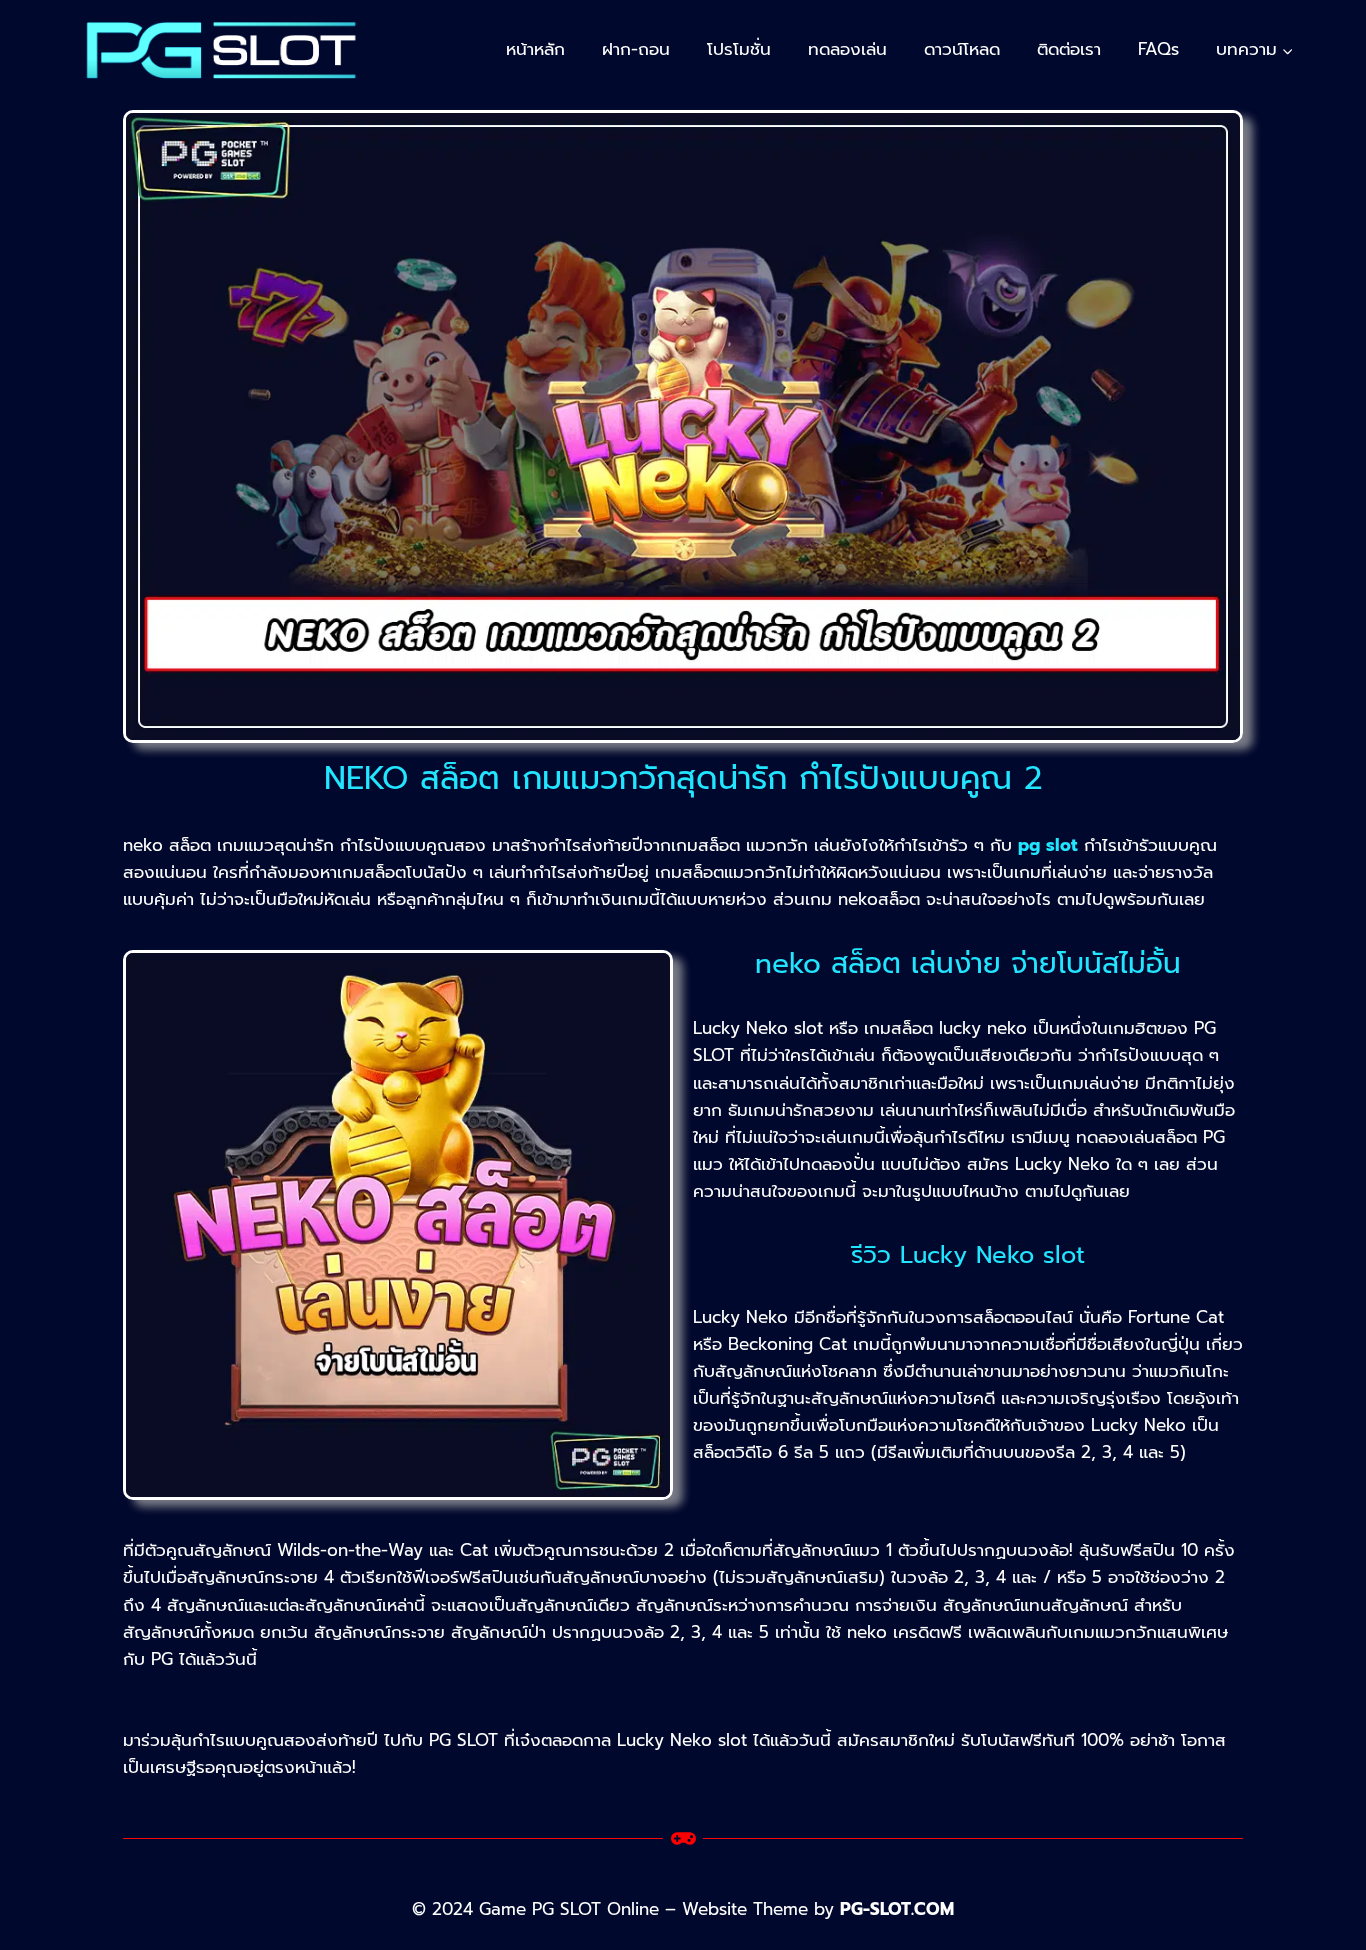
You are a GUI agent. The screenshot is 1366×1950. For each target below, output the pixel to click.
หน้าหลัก (535, 49)
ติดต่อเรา (1069, 49)
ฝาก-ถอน (636, 49)
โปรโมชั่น (739, 49)
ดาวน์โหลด (962, 49)
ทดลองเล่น (847, 49)
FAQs (1158, 49)
